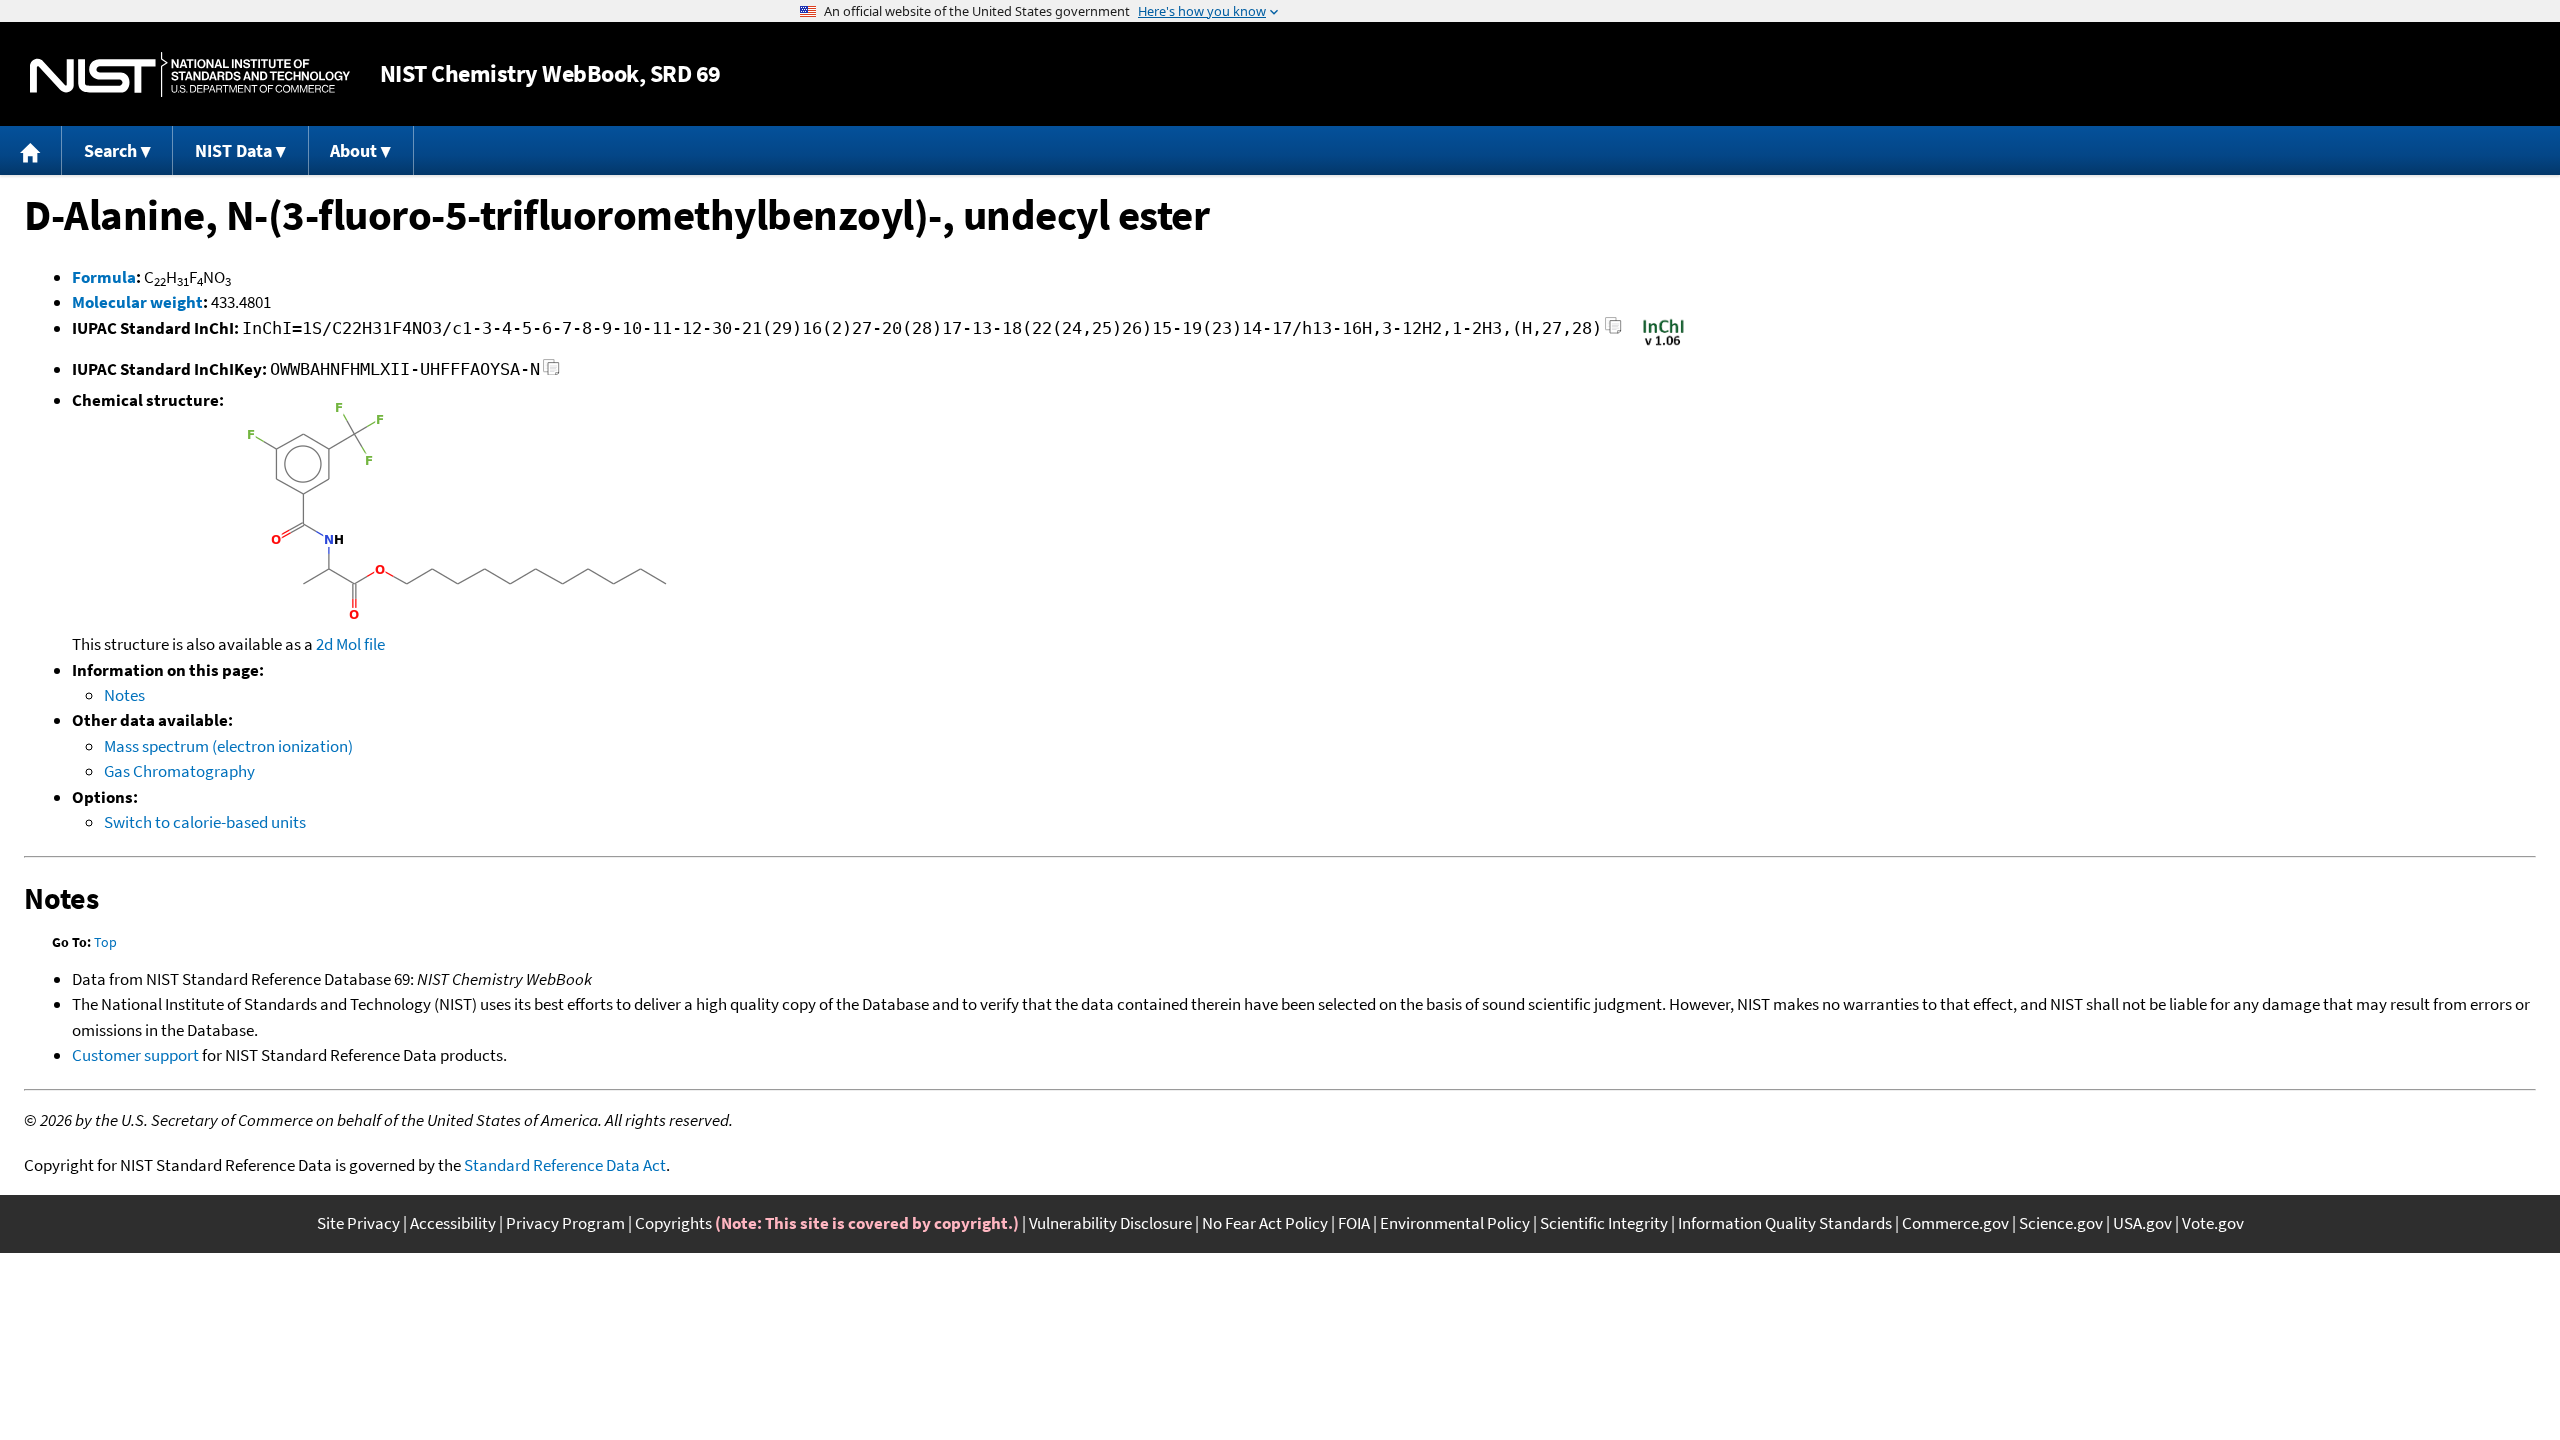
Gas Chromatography (179, 771)
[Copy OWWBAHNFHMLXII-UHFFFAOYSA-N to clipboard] (551, 372)
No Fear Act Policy (1265, 1223)
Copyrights (673, 1223)
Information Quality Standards (1785, 1223)
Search (110, 150)
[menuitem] (31, 150)
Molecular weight (137, 302)
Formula (104, 277)
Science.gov (2061, 1223)
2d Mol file (350, 644)
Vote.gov (2213, 1223)
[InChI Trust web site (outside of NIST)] (1663, 344)
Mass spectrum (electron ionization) (228, 746)
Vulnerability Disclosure (1110, 1223)
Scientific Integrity (1604, 1223)
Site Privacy (358, 1223)
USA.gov (2142, 1223)
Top (105, 942)
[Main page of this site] (31, 150)
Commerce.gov (1955, 1223)
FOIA (1354, 1223)
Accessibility (453, 1223)
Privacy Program (565, 1223)
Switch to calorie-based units (205, 822)
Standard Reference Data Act (565, 1165)
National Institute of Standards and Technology (190, 74)
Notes (124, 695)
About (353, 150)
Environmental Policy (1455, 1223)
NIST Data (233, 150)
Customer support (135, 1055)
